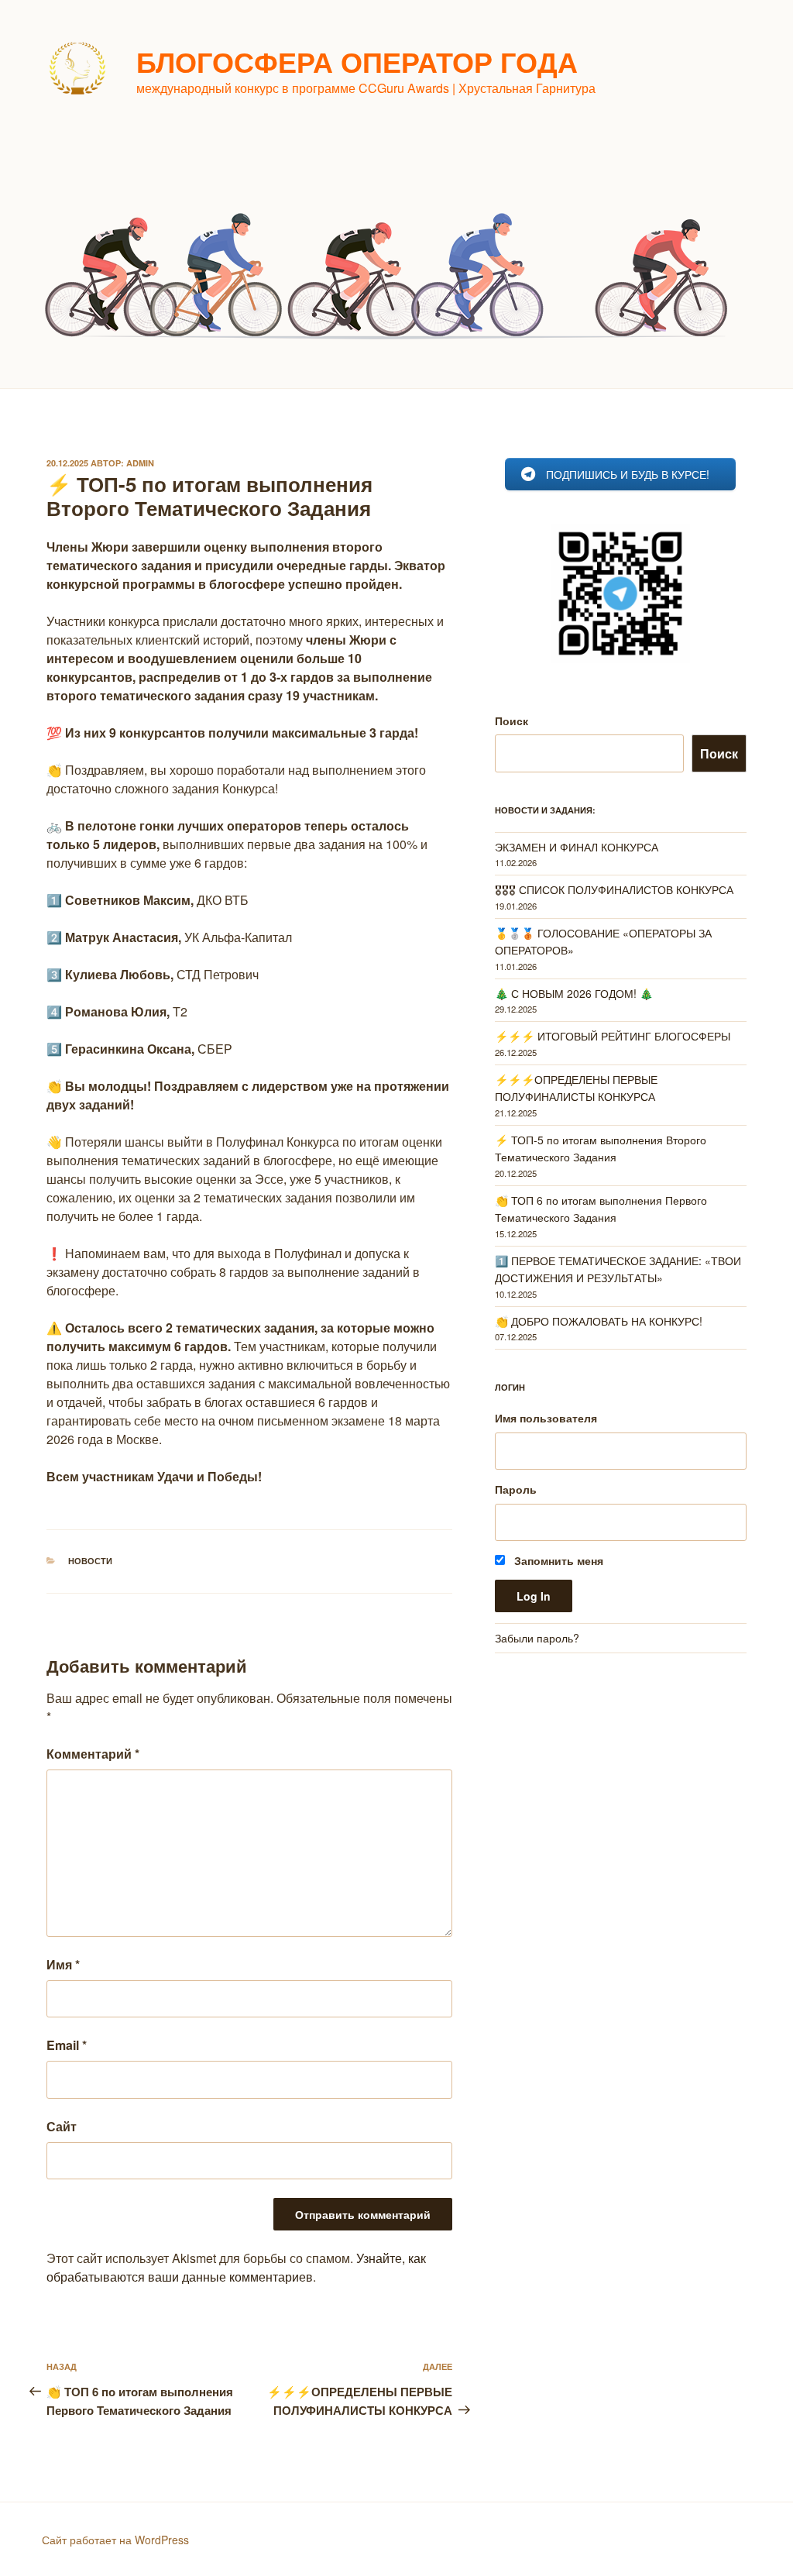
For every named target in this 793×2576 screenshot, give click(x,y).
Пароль (516, 1489)
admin (140, 463)
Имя (63, 1964)
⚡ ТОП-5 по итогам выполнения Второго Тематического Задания (601, 1148)
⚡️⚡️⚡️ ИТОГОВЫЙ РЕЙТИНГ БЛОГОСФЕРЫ (613, 1036)
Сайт (62, 2126)
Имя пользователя (546, 1418)
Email (67, 2045)
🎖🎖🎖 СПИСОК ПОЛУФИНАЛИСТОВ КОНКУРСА (614, 889)
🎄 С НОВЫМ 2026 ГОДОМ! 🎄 (574, 993)
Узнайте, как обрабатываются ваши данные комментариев (236, 2267)
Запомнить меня (557, 1560)
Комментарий (93, 1754)
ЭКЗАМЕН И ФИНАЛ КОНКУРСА (577, 847)
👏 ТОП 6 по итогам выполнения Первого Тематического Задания (601, 1209)
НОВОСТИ (90, 1561)
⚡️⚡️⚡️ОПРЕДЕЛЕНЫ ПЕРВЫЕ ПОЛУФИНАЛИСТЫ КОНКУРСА (576, 1088)
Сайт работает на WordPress (115, 2540)
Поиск (512, 721)
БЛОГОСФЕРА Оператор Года (357, 61)
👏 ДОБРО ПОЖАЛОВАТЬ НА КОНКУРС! (599, 1321)
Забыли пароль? (537, 1638)
